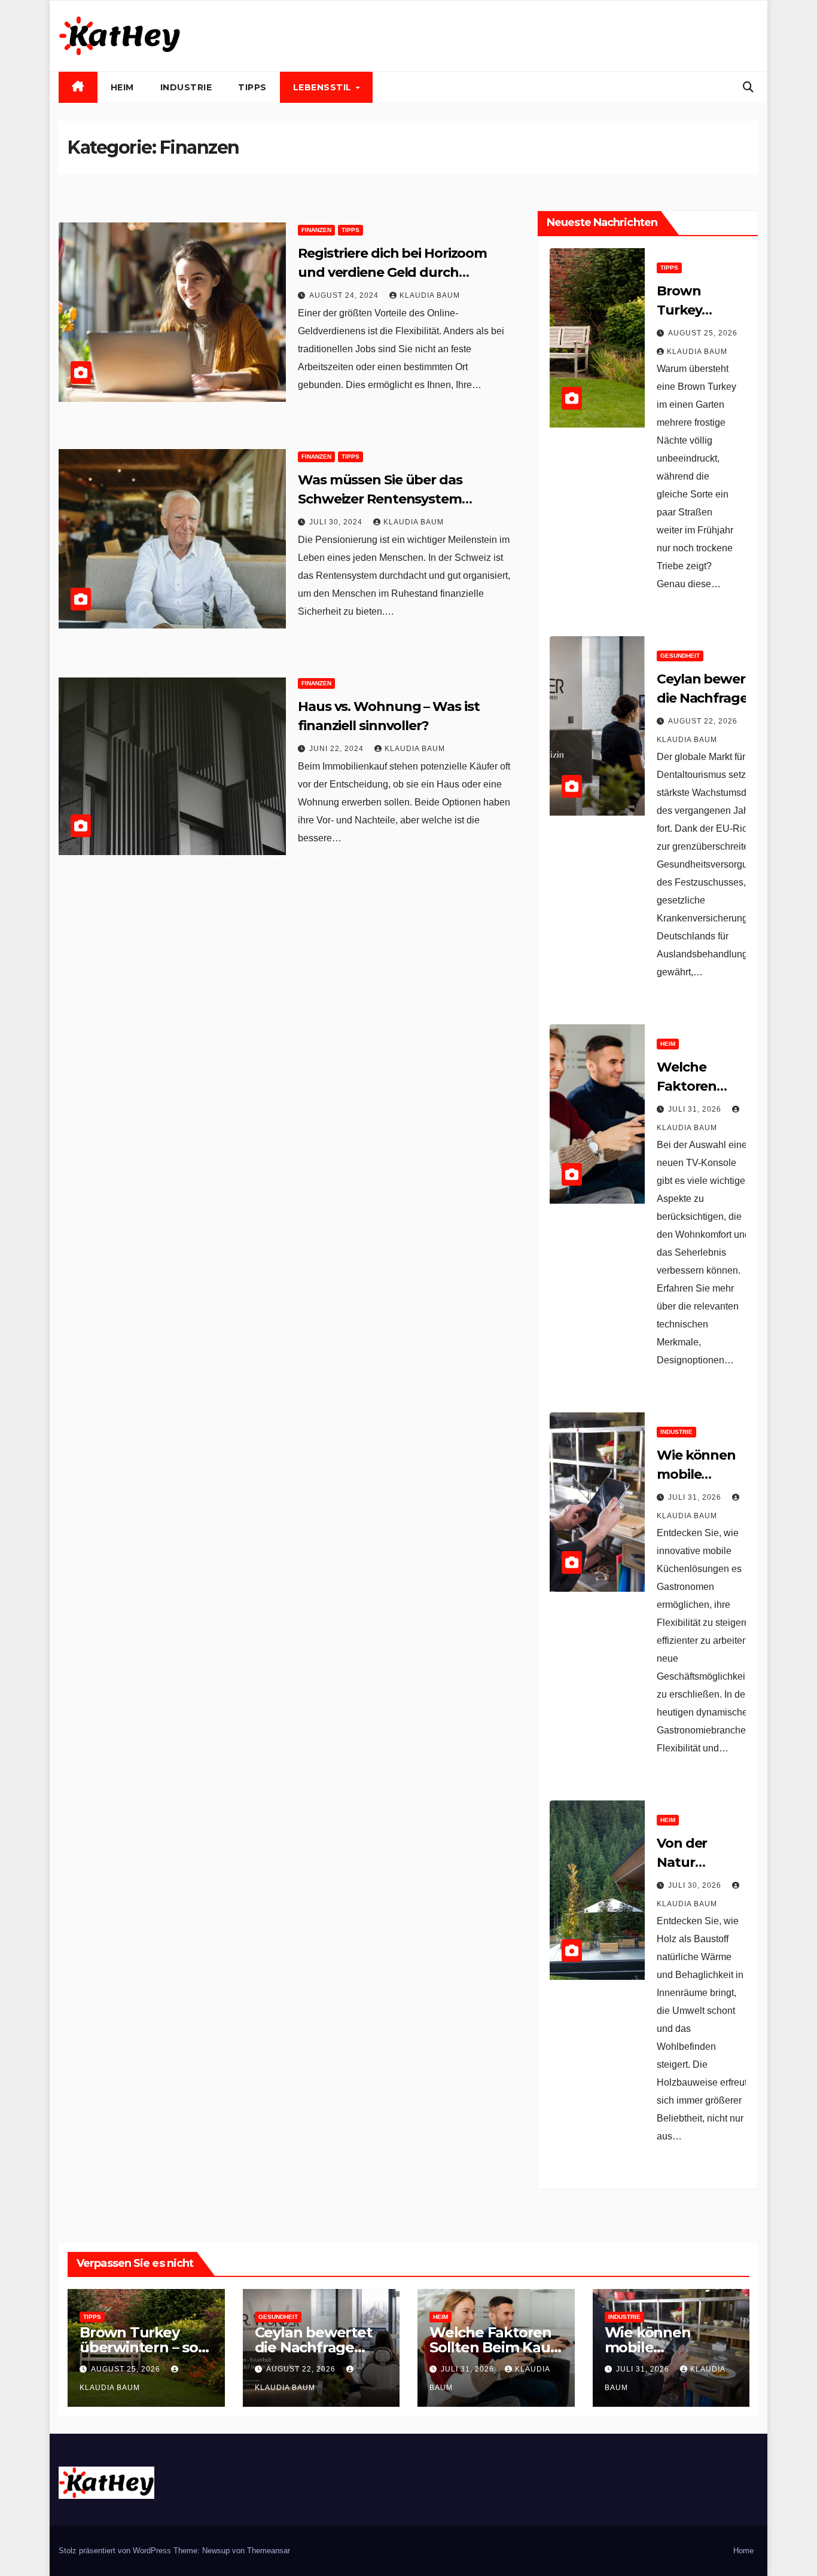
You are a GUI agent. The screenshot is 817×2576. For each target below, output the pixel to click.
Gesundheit (680, 656)
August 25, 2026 (703, 333)
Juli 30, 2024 (337, 522)
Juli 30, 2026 (696, 1885)
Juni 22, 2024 (338, 749)
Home (743, 2551)
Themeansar (269, 2551)
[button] (748, 87)
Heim (122, 87)
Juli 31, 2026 (696, 1109)
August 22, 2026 (704, 721)
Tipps (252, 87)
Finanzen (316, 230)
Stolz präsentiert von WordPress (116, 2551)
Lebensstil (324, 87)
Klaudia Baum (430, 295)
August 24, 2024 (345, 295)
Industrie (186, 87)
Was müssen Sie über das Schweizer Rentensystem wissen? (380, 499)
